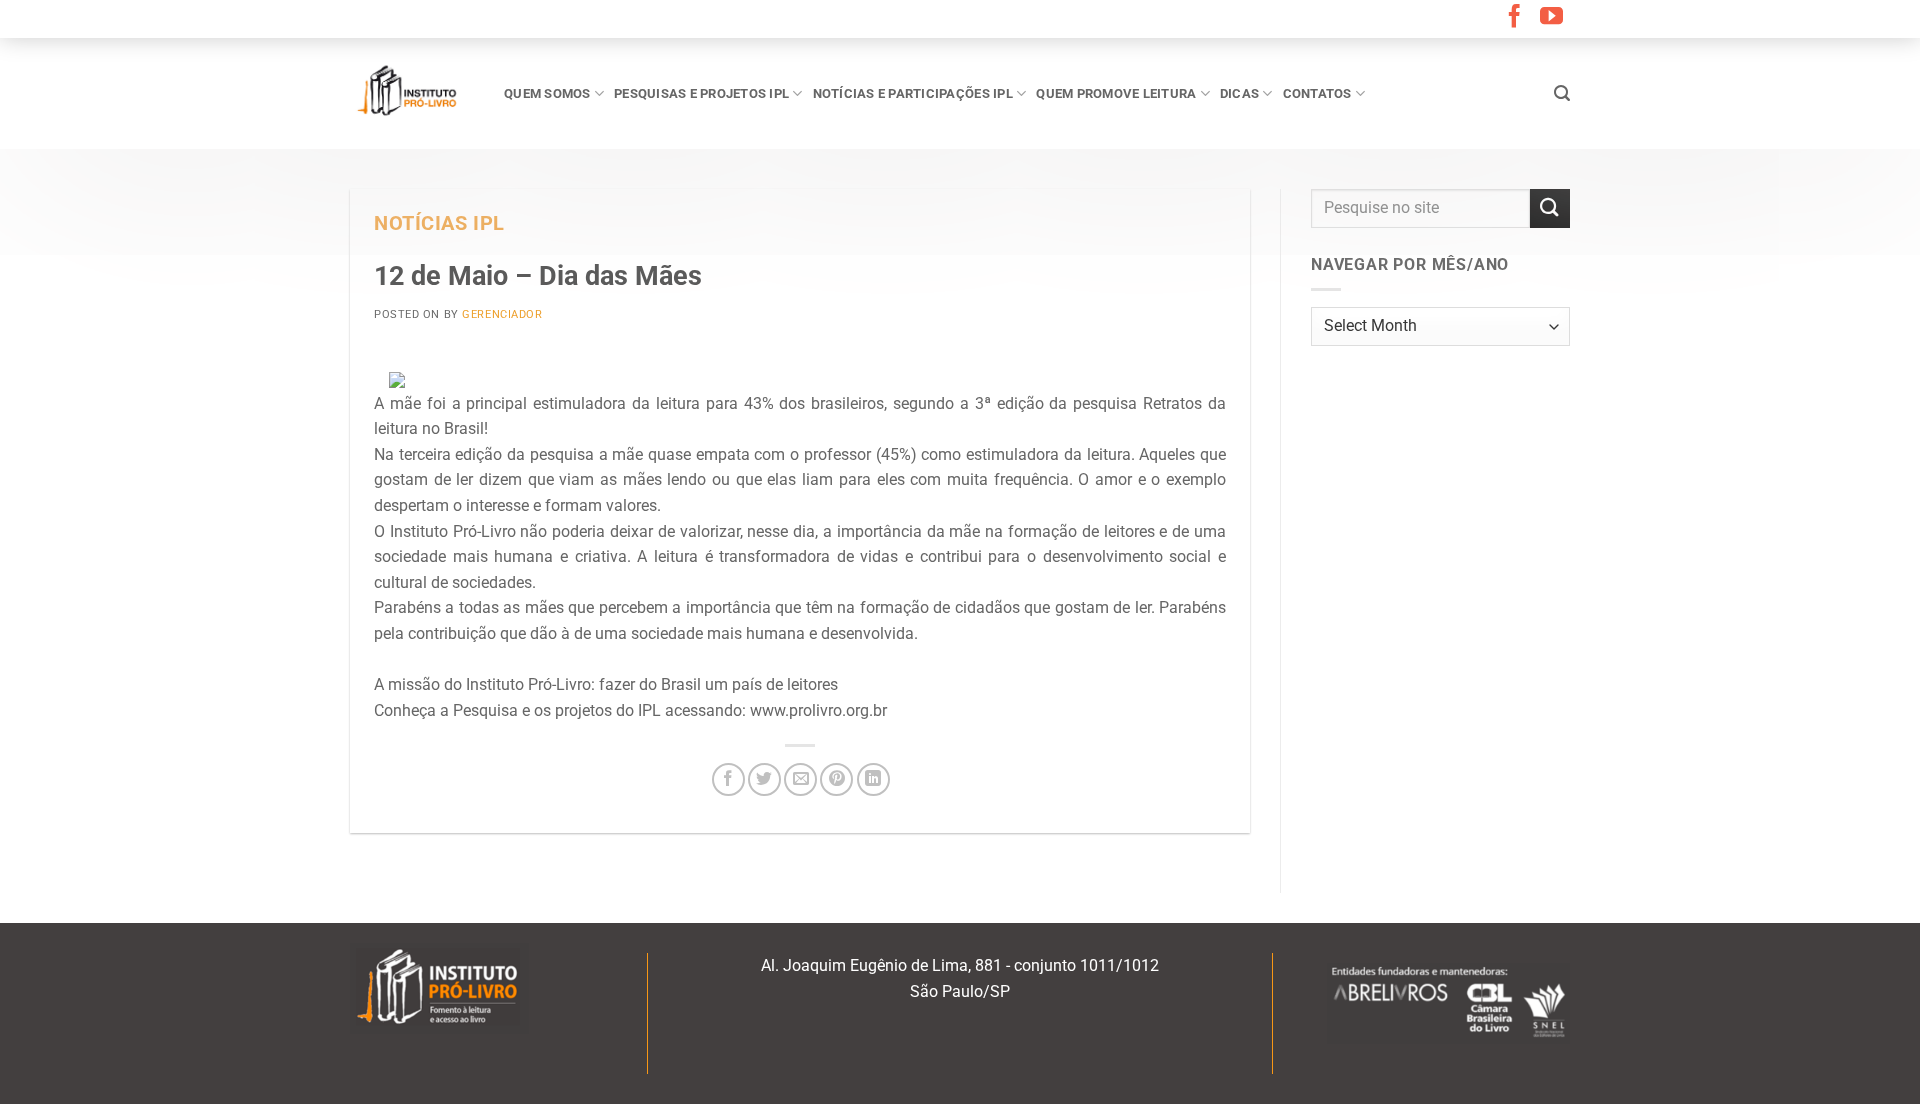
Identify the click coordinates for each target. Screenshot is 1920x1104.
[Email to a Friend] (800, 779)
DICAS (1239, 93)
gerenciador (502, 314)
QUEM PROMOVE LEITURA (1116, 93)
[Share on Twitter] (764, 779)
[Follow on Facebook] (1514, 18)
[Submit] (1550, 208)
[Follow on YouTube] (1551, 18)
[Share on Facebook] (728, 779)
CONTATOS (1317, 93)
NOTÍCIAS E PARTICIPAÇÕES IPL (913, 93)
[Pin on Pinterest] (836, 779)
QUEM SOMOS (547, 93)
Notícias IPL (439, 223)
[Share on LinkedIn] (873, 779)
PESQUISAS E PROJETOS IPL (701, 93)
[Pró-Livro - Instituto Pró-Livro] (412, 93)
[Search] (1562, 93)
